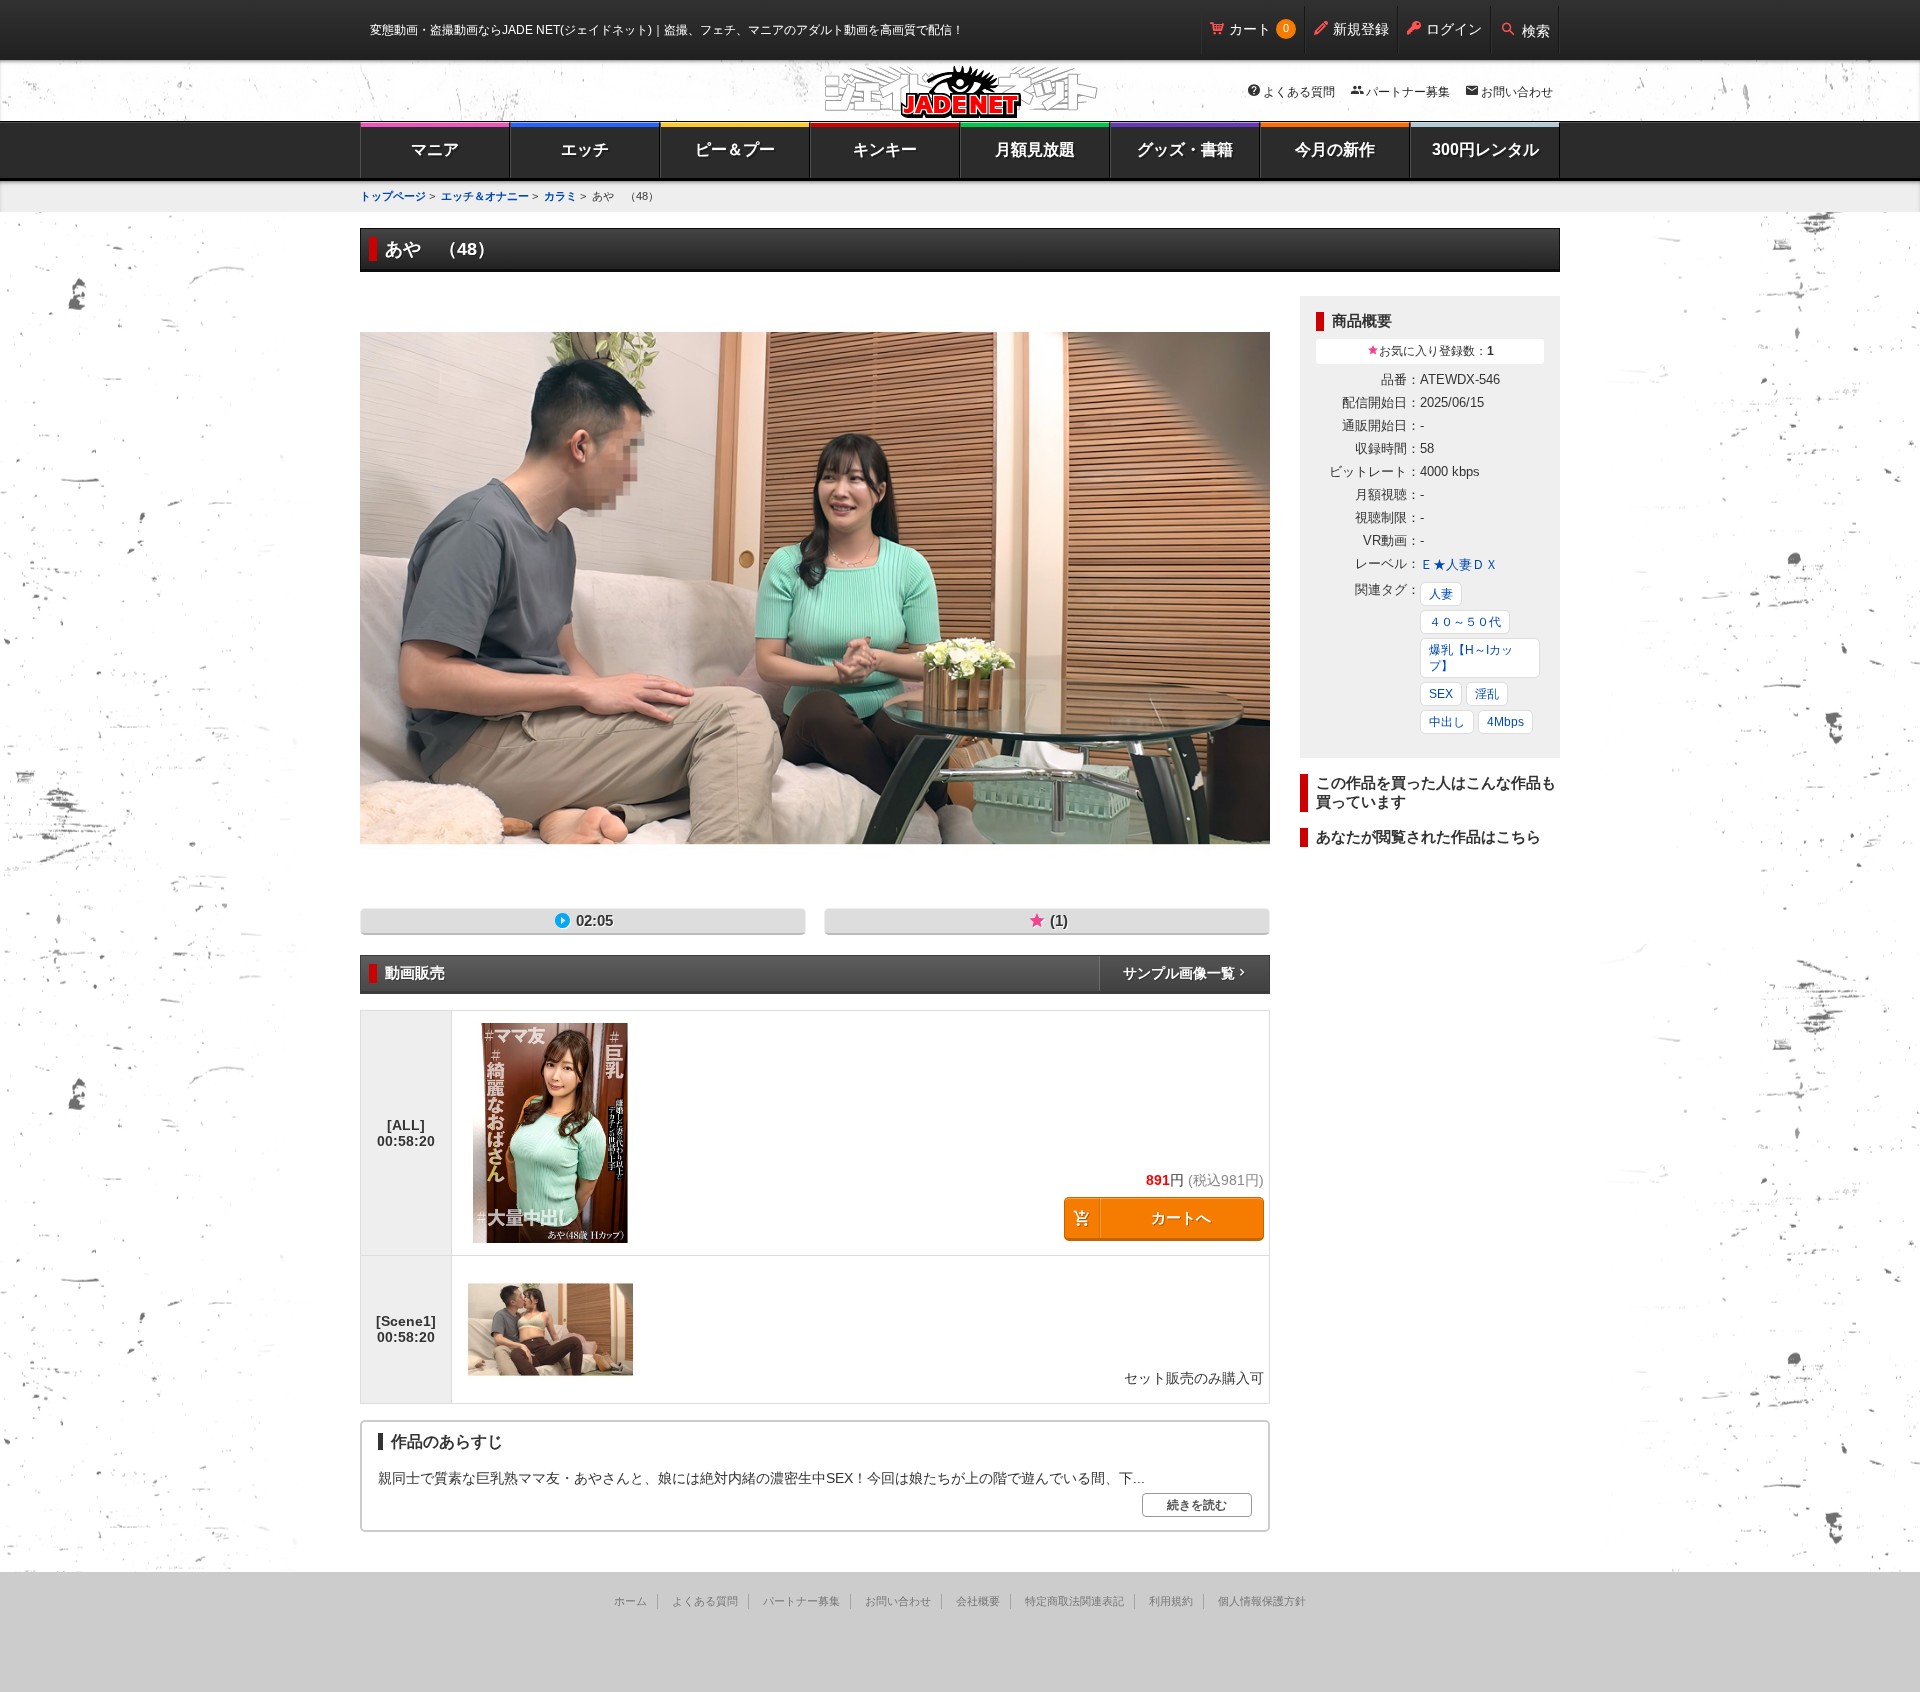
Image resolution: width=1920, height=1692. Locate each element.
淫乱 (1487, 694)
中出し (1447, 722)
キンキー (885, 149)
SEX (1441, 694)
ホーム (630, 1601)
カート (1250, 29)
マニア (435, 149)
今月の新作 (1335, 149)
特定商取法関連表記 (1074, 1601)
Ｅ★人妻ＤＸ (1459, 564)
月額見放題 (1035, 149)
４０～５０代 (1465, 622)
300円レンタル (1485, 149)
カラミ (560, 196)
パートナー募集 (1408, 92)
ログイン (1454, 29)
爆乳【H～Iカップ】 (1471, 658)
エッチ (585, 149)
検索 (1536, 31)
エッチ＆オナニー (485, 196)
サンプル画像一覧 (1179, 973)
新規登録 (1361, 29)
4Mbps (1505, 722)
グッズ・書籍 (1185, 149)
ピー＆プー (735, 149)
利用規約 (1171, 1601)
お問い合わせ (1517, 92)
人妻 (1441, 594)
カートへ (1181, 1217)
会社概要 (978, 1601)
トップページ (393, 196)
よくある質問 (1299, 92)
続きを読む (1197, 1505)
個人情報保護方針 (1262, 1601)
